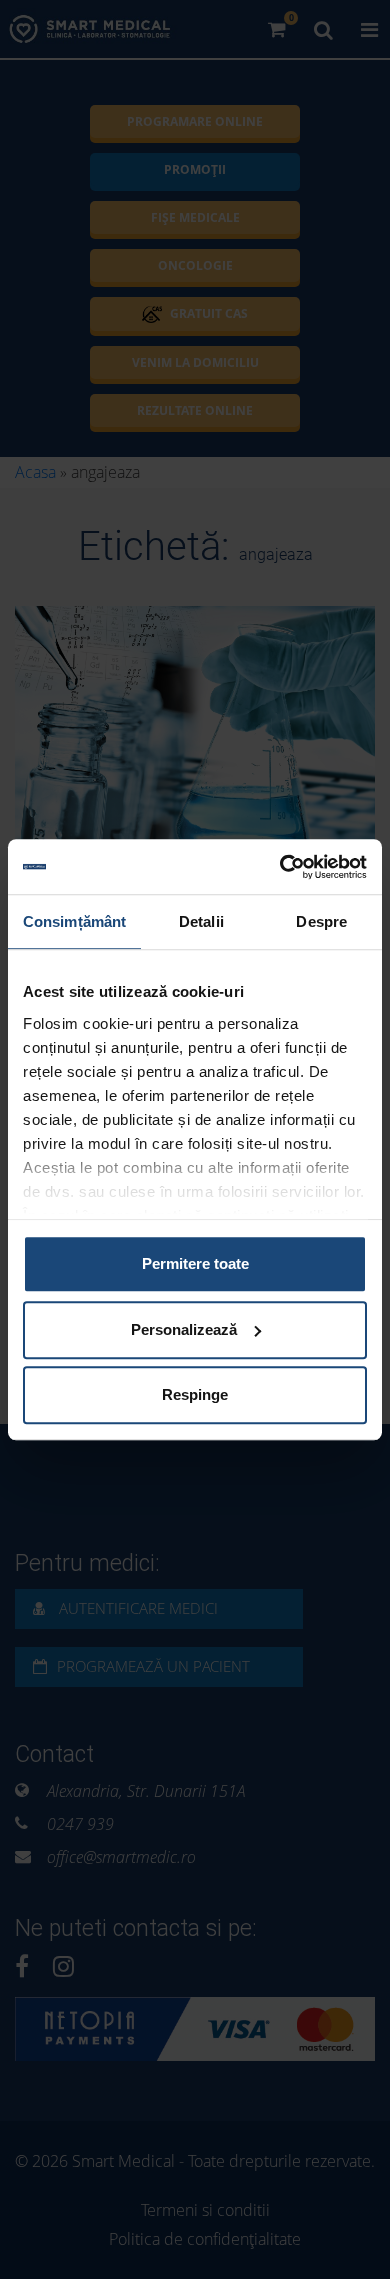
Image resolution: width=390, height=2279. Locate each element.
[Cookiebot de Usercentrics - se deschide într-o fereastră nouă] (280, 867)
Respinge (195, 1394)
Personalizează (184, 1329)
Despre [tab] (321, 921)
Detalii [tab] (201, 921)
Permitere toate (195, 1263)
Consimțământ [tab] (74, 921)
